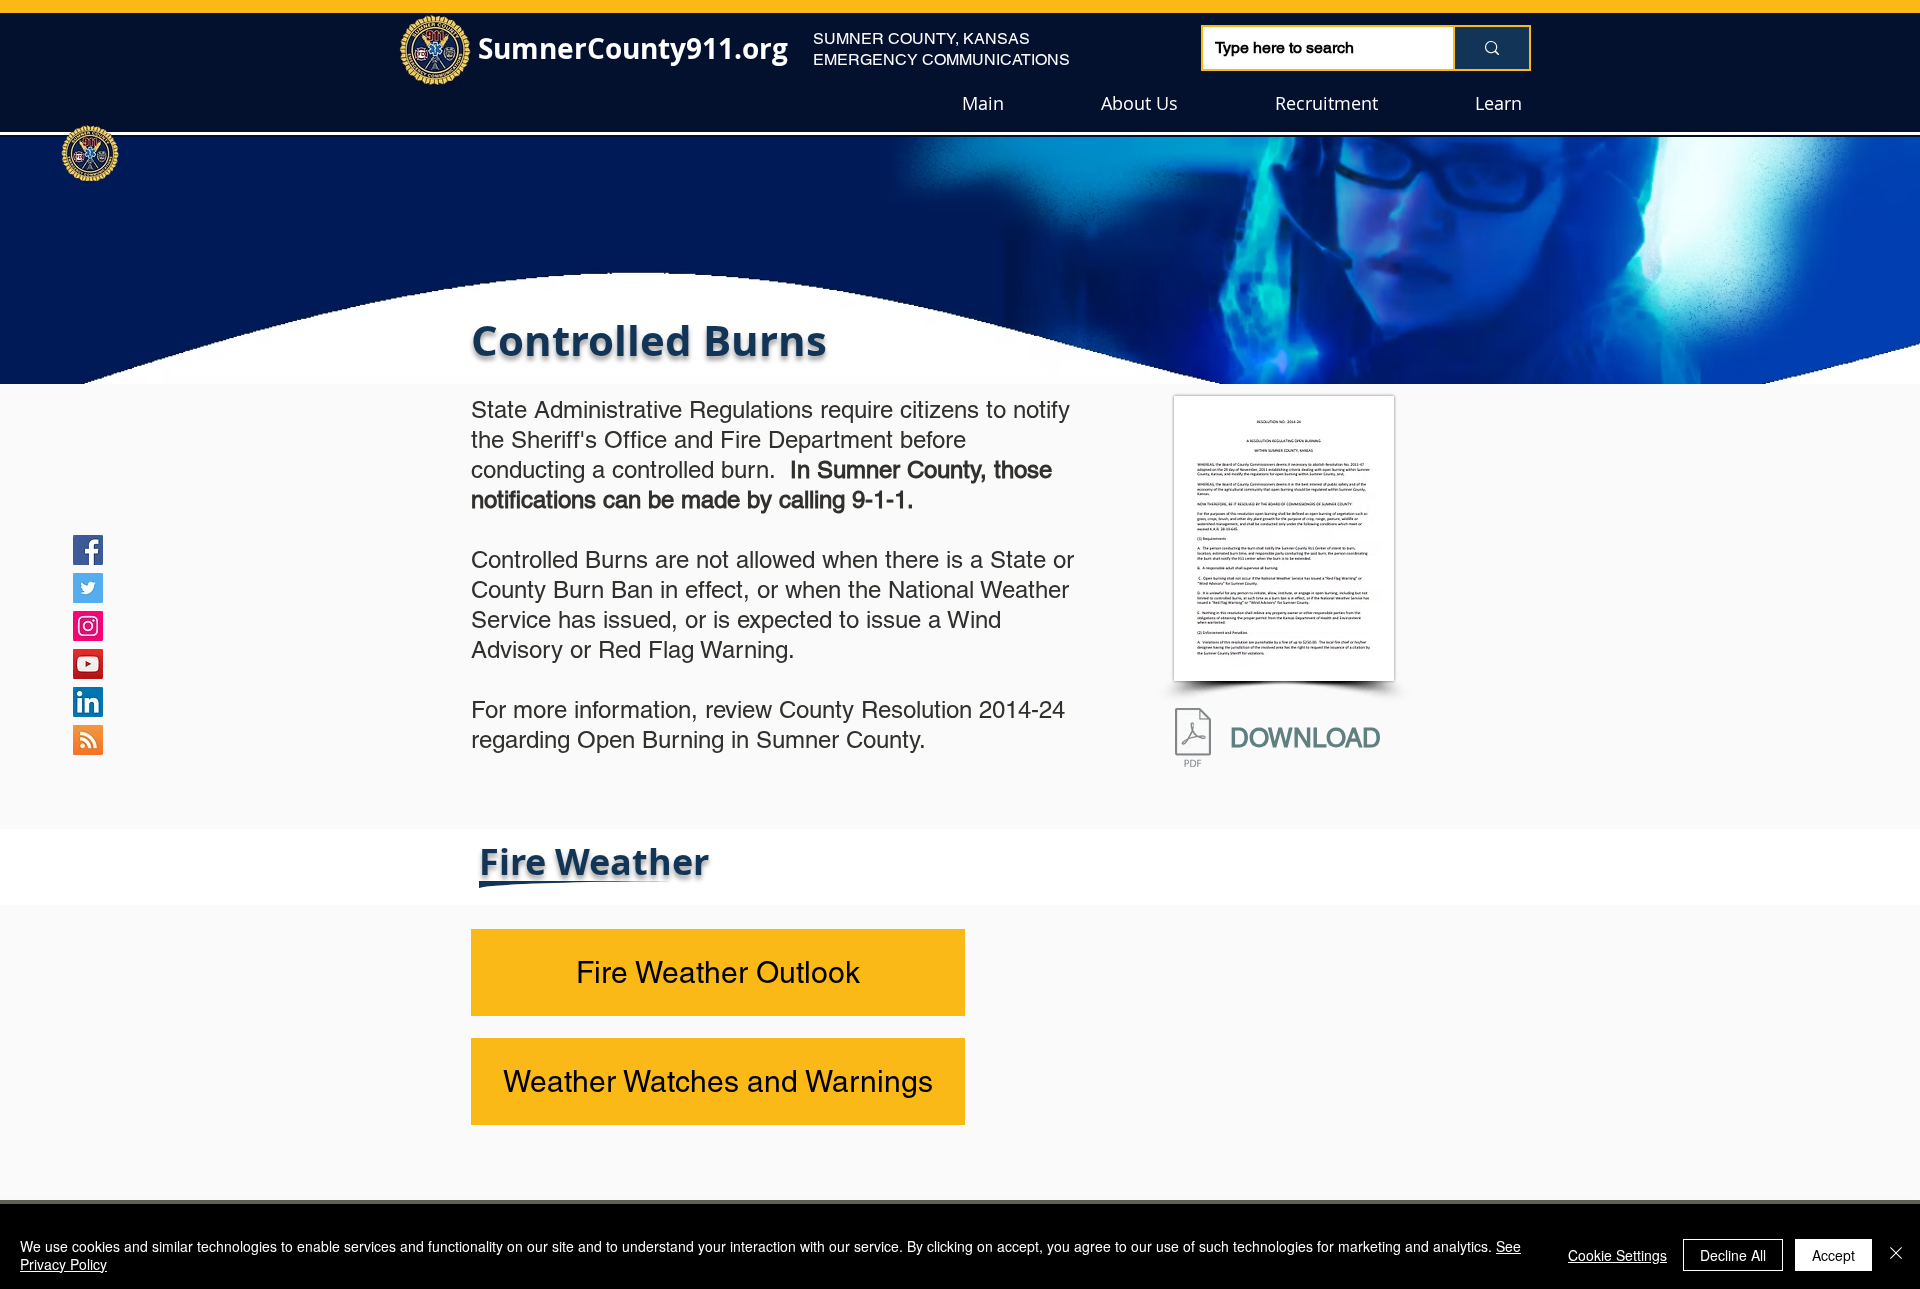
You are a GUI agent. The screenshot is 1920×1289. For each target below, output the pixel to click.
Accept (1833, 1255)
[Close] (1896, 1255)
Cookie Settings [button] (1617, 1255)
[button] (1139, 103)
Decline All (1733, 1255)
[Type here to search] (1491, 48)
